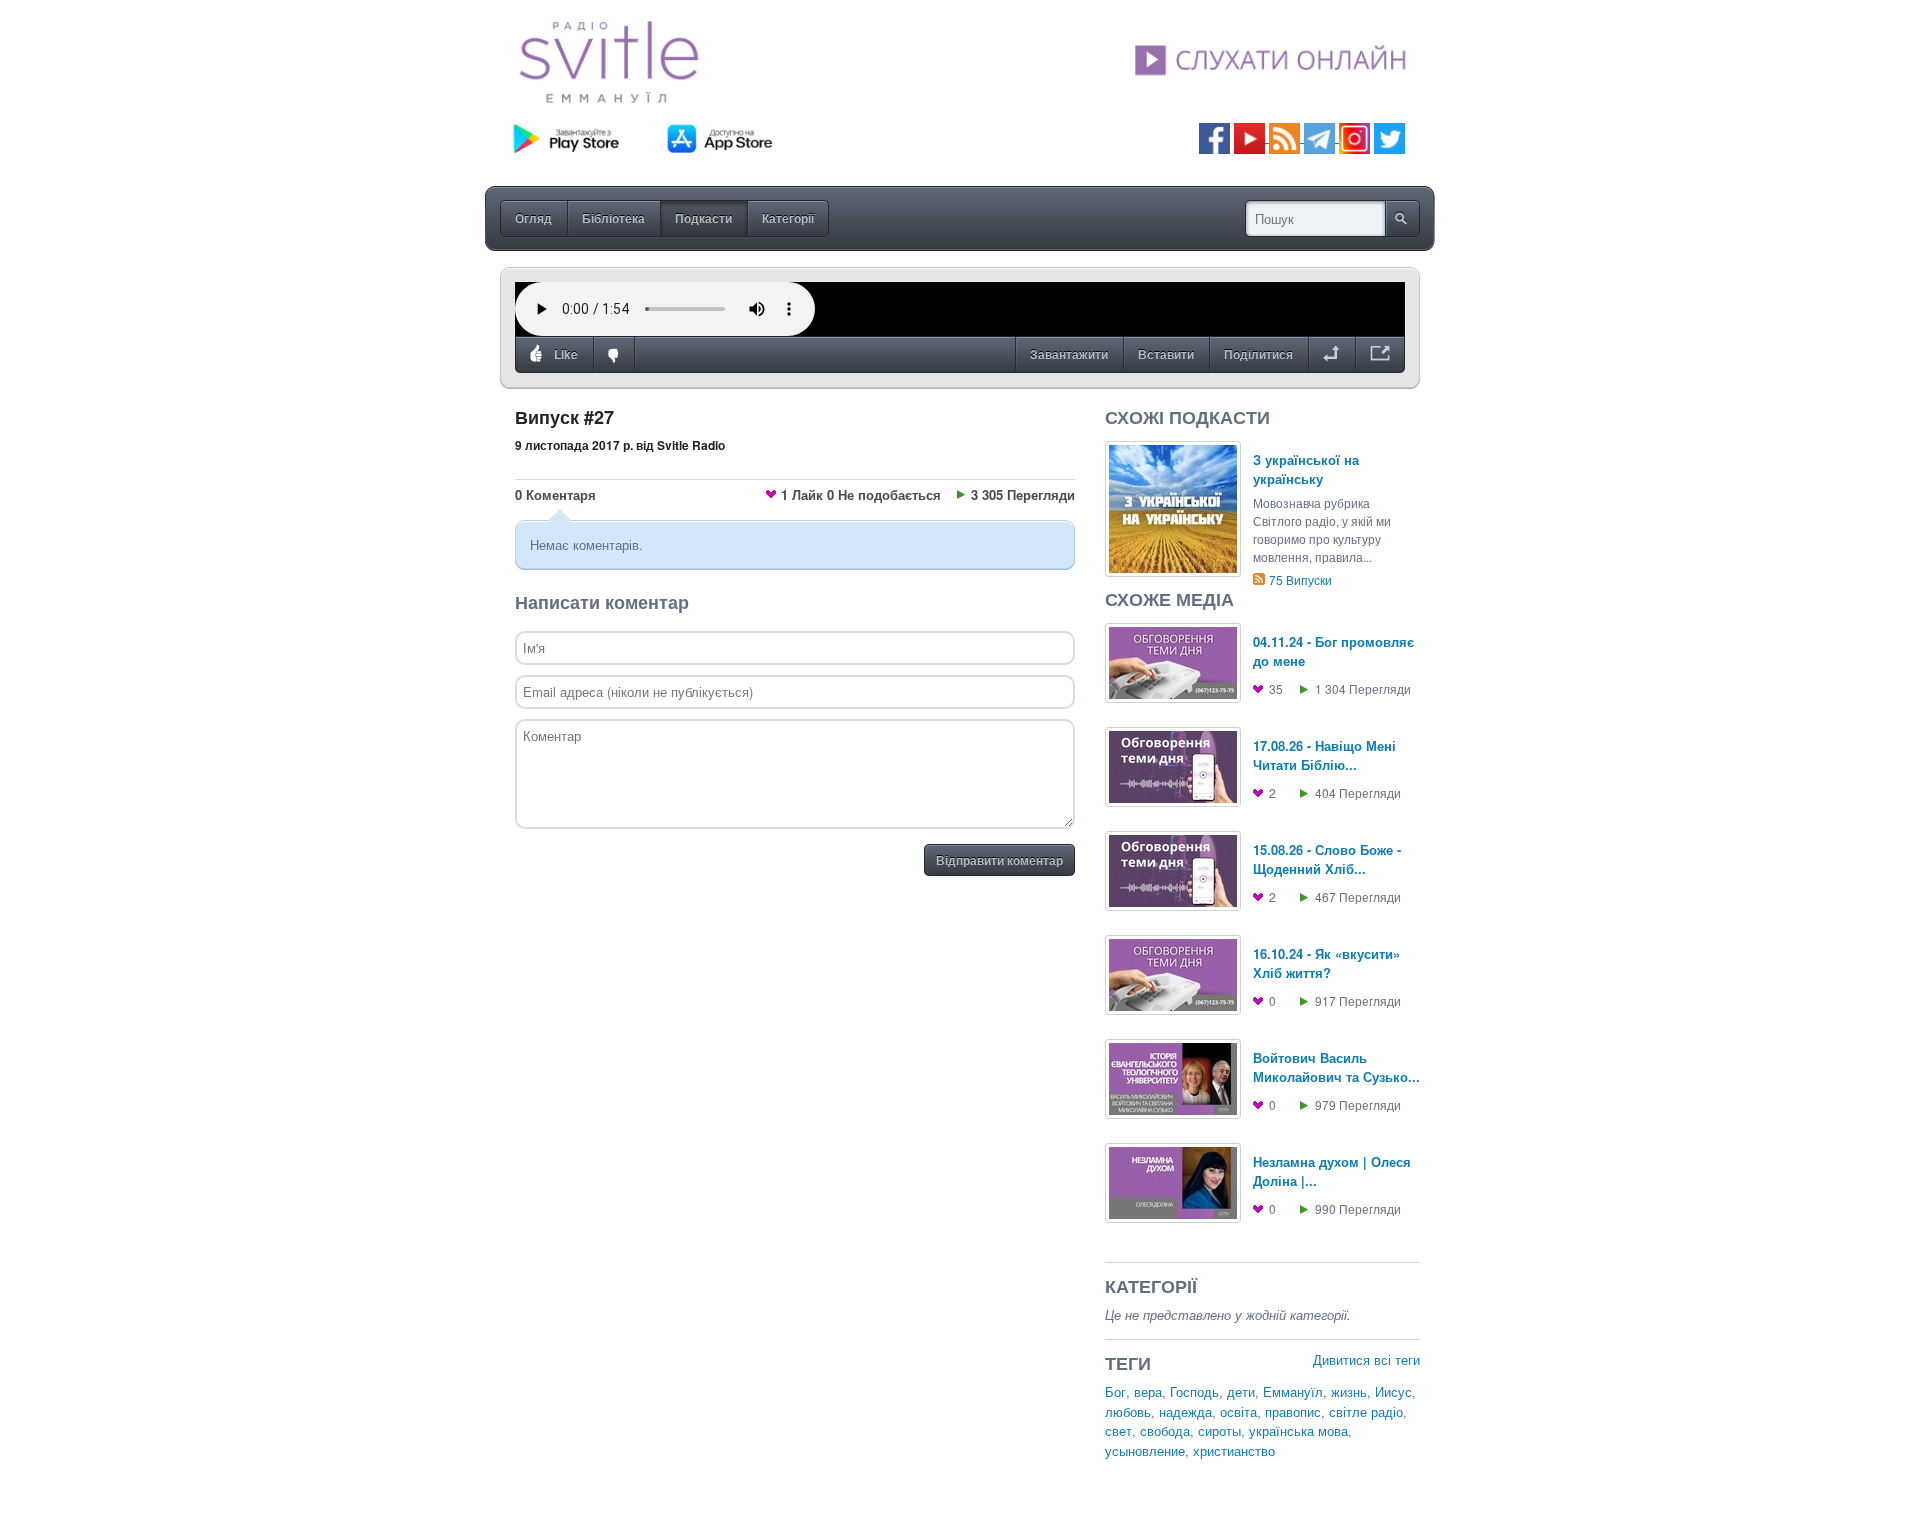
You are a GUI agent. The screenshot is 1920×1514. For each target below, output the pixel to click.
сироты (1219, 1430)
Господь (1194, 1391)
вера (1148, 1391)
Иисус (1393, 1391)
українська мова (1298, 1430)
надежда (1185, 1411)
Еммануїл (1293, 1391)
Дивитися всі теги (1366, 1359)
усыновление (1145, 1450)
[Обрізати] (1331, 355)
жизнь (1349, 1391)
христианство (1234, 1450)
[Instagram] (1354, 136)
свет (1118, 1430)
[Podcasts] (1284, 136)
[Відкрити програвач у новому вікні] (1380, 355)
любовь (1128, 1411)
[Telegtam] (1319, 136)
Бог (1115, 1391)
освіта (1238, 1411)
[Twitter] (1389, 136)
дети (1241, 1391)
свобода (1165, 1430)
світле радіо (1366, 1411)
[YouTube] (1251, 136)
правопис (1293, 1411)
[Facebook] (1214, 136)
